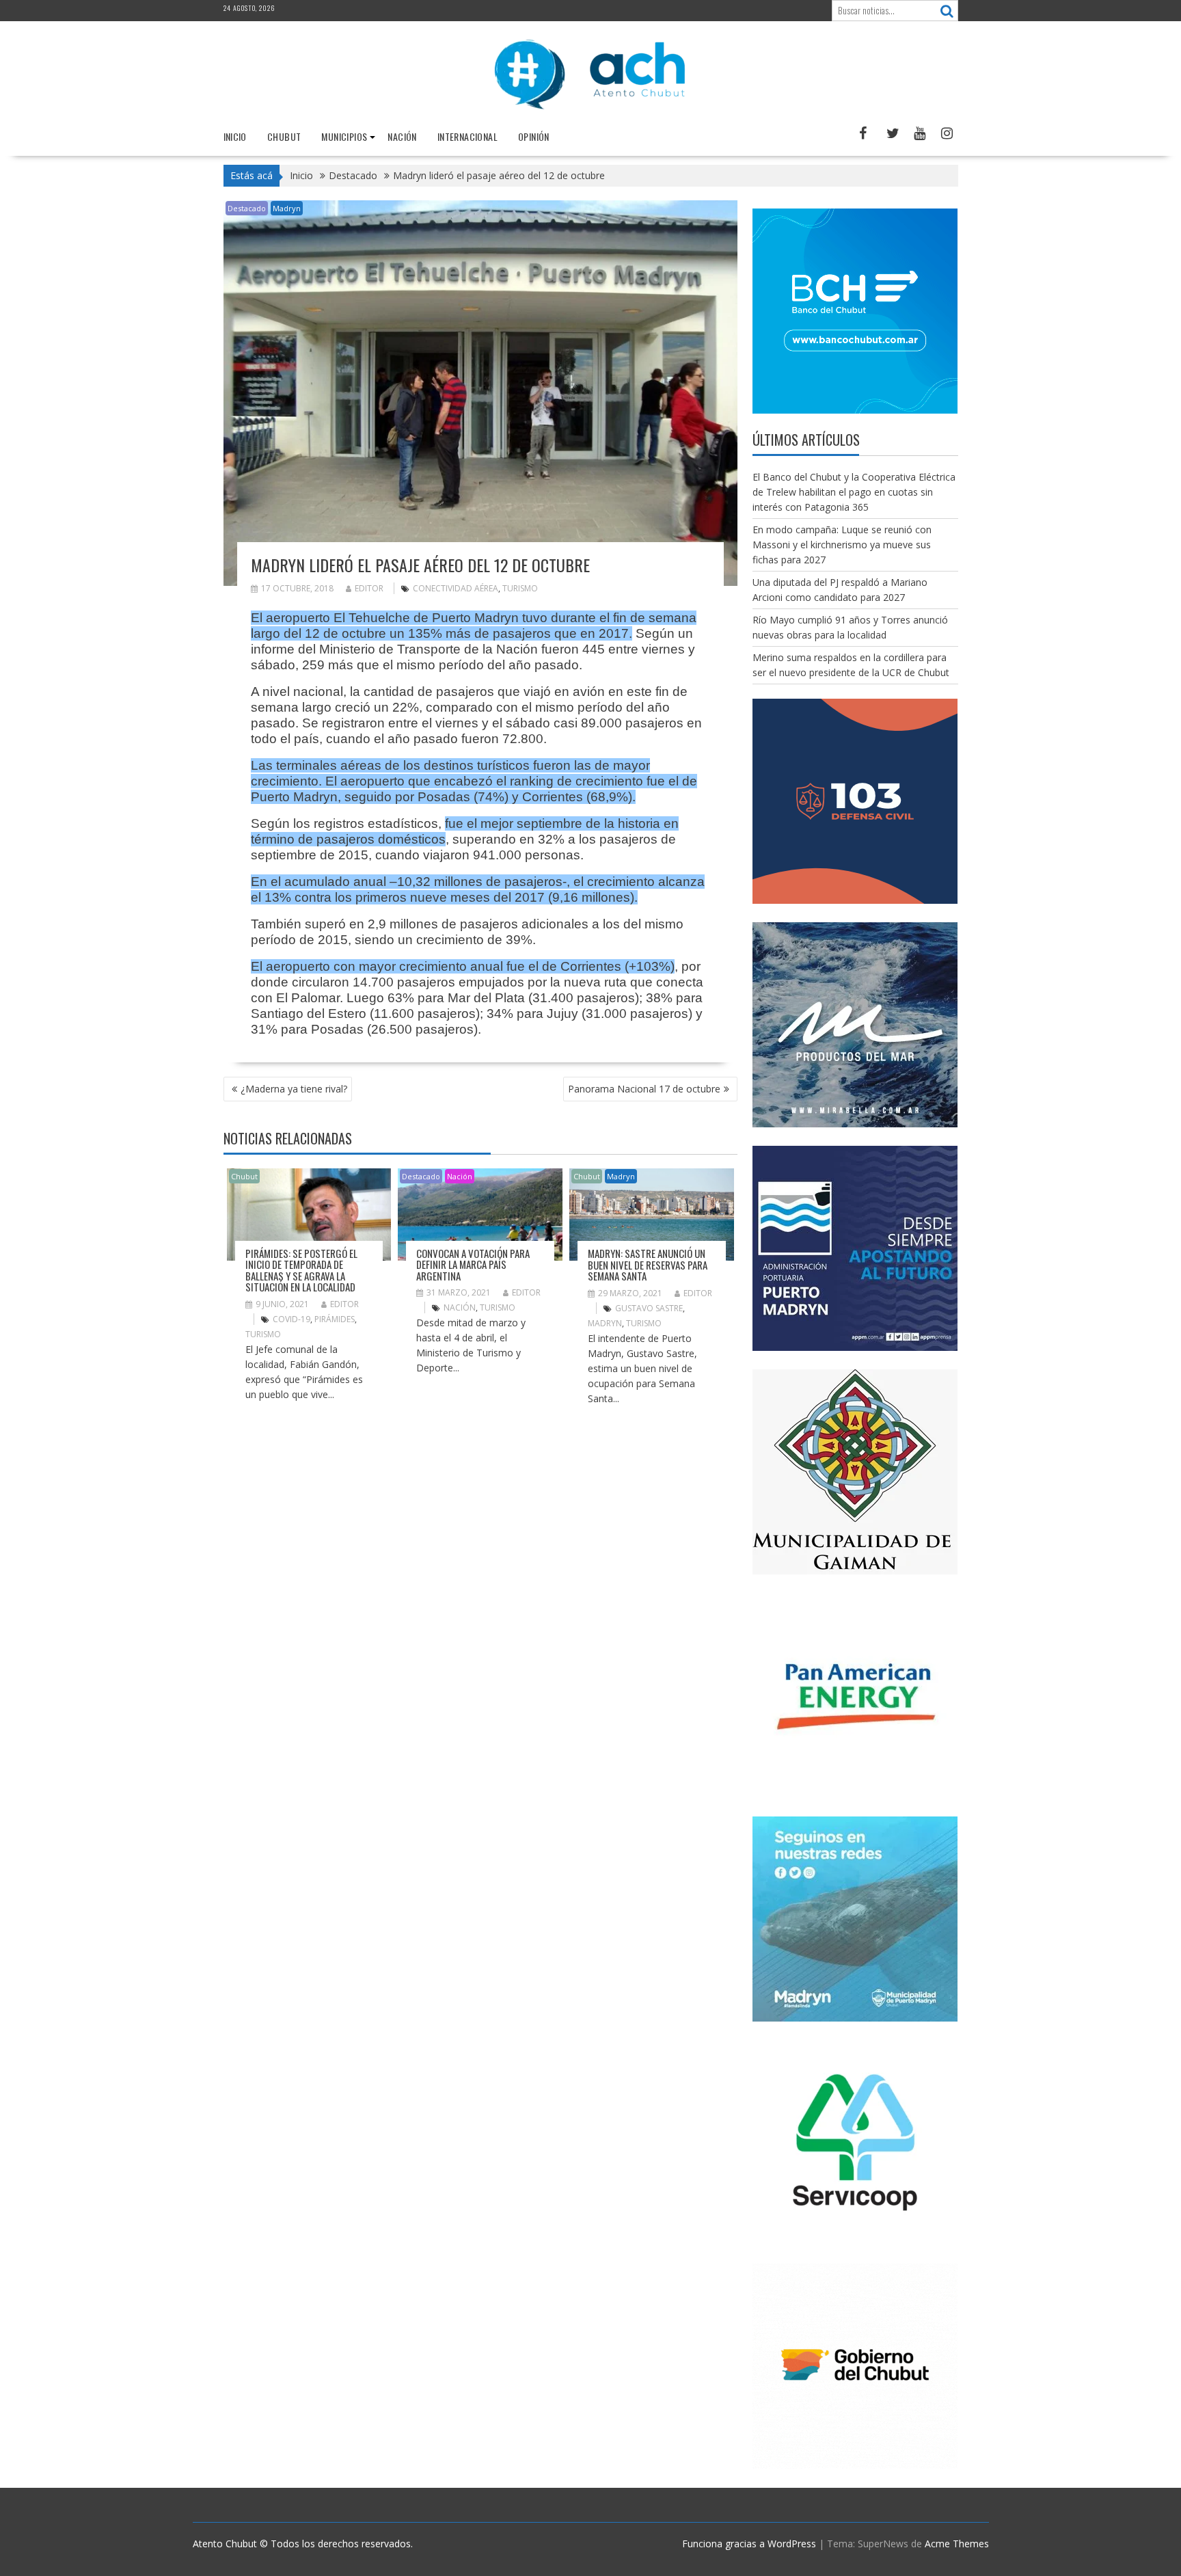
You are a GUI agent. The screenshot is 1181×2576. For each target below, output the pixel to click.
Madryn (287, 208)
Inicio (235, 136)
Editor (369, 588)
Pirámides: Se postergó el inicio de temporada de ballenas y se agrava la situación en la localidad (301, 1270)
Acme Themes (957, 2544)
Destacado (247, 208)
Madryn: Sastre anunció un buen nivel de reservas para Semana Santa (648, 1264)
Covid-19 (291, 1319)
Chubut (284, 136)
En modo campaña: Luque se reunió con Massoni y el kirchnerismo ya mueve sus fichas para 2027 (842, 545)
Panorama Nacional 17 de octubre (644, 1089)
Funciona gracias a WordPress (749, 2544)
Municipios (344, 136)
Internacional (467, 136)
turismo (520, 588)
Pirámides (335, 1319)
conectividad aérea (456, 588)
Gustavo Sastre (649, 1308)
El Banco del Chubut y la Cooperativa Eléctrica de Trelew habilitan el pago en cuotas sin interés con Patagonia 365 (854, 492)
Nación (402, 136)
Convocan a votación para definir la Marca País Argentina (473, 1264)
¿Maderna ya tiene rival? (294, 1089)
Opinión (534, 136)
